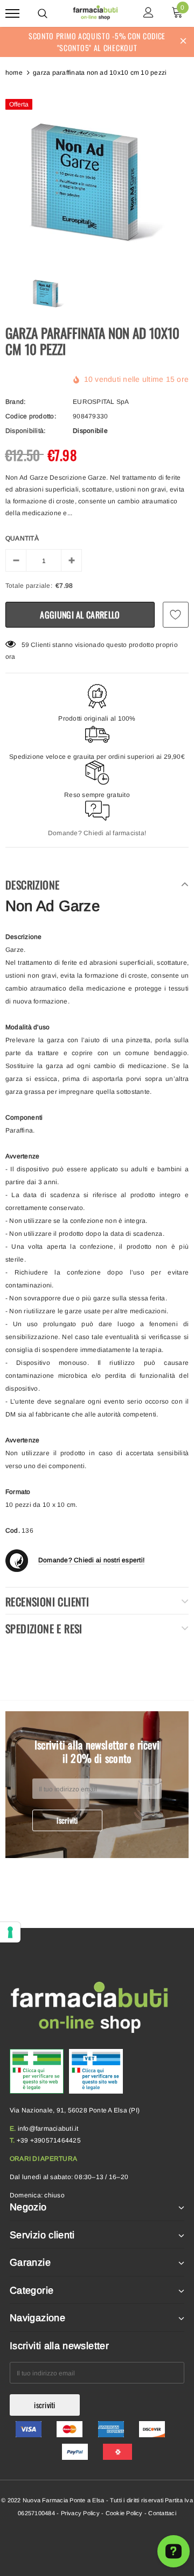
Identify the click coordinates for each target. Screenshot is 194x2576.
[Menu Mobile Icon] (12, 14)
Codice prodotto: (31, 416)
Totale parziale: (29, 586)
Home (14, 73)
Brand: (15, 402)
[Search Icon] (43, 13)
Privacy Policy (80, 2513)
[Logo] (96, 12)
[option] (97, 173)
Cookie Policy (124, 2513)
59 (25, 645)
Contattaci (162, 2513)
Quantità (22, 538)
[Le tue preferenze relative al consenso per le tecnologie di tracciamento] (10, 1932)
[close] (183, 42)
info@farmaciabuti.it (48, 2129)
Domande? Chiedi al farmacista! (97, 833)
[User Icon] (148, 14)
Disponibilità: (25, 431)
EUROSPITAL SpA (101, 402)
